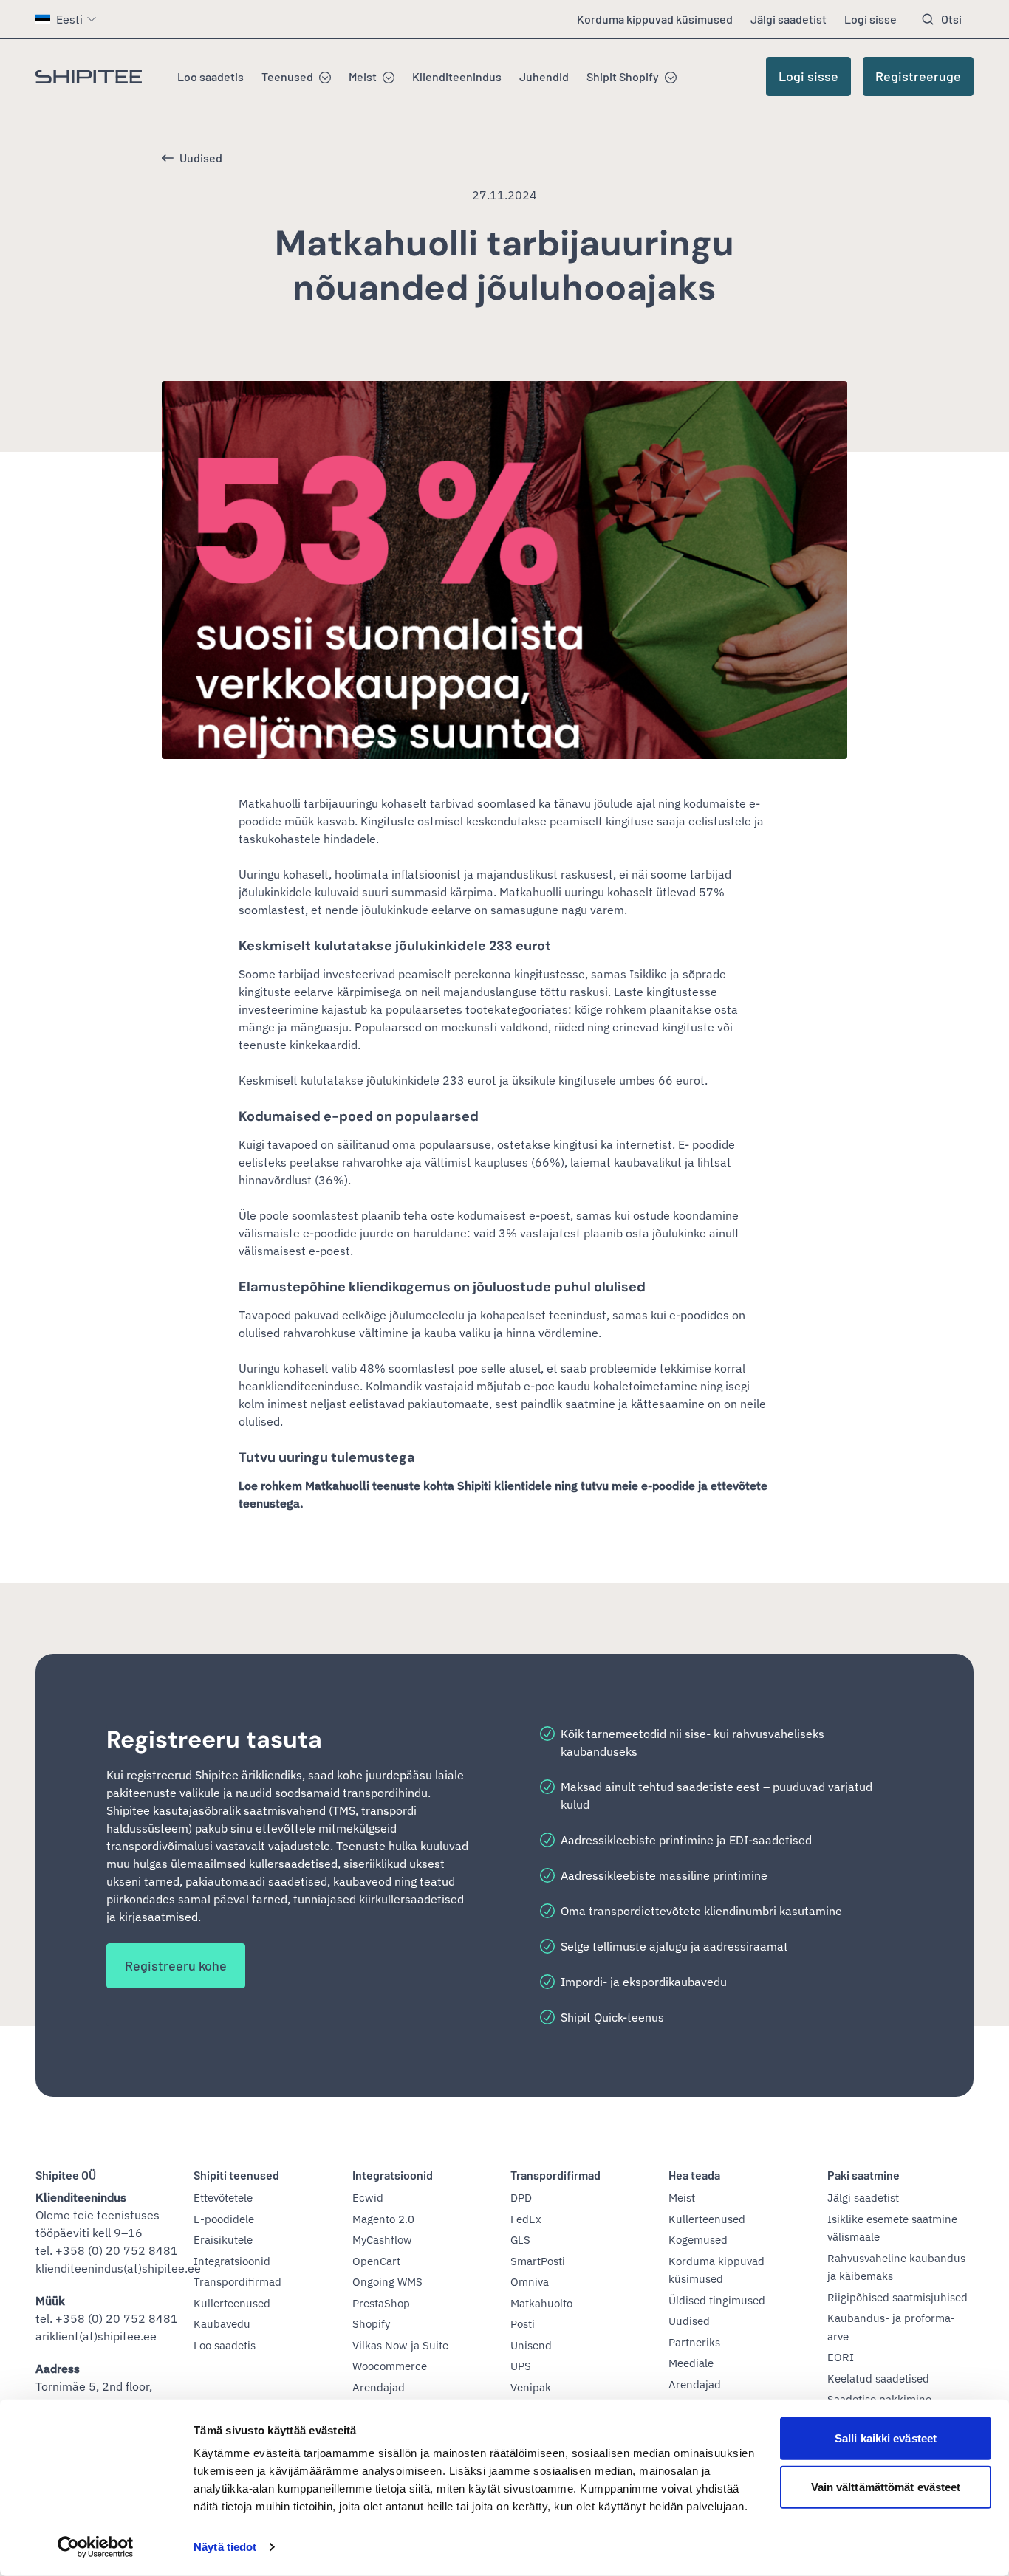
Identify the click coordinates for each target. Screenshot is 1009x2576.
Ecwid (368, 2198)
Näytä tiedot (225, 2547)
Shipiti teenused (236, 2175)
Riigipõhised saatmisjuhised (897, 2297)
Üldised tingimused (717, 2300)
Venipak (531, 2387)
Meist (363, 76)
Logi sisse (871, 19)
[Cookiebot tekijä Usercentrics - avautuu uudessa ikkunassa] (96, 2547)
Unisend (531, 2345)
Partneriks (694, 2342)
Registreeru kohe (176, 1965)
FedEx (526, 2219)
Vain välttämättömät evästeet (886, 2486)
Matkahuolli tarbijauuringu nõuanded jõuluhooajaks (504, 265)
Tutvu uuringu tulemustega (327, 1457)
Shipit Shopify (623, 76)
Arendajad (379, 2387)
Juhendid (544, 76)
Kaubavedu (222, 2324)
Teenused (287, 76)
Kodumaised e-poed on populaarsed (359, 1116)
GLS (520, 2240)
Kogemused (698, 2240)
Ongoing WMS (387, 2282)
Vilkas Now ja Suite (400, 2345)
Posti (523, 2324)
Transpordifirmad (237, 2282)
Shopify (371, 2324)
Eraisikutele (223, 2240)
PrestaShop (381, 2303)
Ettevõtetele (223, 2198)
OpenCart (376, 2261)
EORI (841, 2357)
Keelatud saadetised (878, 2378)
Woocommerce (390, 2366)
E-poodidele (224, 2219)
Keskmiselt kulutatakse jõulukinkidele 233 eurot (395, 946)
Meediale (691, 2363)
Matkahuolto (541, 2303)
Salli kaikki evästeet (886, 2438)
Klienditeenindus (457, 76)
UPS (521, 2366)
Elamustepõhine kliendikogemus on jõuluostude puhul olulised (442, 1287)
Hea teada (694, 2175)
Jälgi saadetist (789, 19)
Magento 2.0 (383, 2219)
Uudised (201, 158)
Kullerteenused (232, 2303)
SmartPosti (538, 2261)
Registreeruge (918, 76)
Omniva (530, 2282)
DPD (521, 2198)
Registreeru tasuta (214, 1739)
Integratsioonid (232, 2261)
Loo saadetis (211, 76)
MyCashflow (382, 2240)
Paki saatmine (863, 2175)
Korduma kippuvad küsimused (655, 19)
